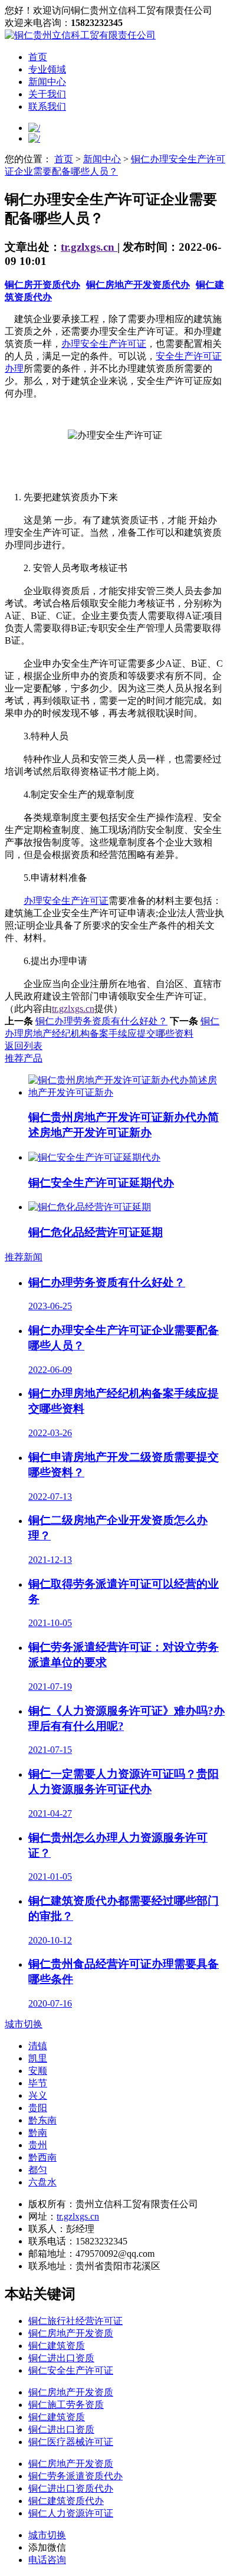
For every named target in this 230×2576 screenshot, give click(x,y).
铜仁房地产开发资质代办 (138, 285)
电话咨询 (47, 2560)
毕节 (38, 2083)
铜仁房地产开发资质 (71, 2333)
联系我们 (47, 106)
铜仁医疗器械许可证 (71, 2442)
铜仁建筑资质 (57, 2346)
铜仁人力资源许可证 (71, 2513)
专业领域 (47, 69)
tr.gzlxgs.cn (89, 247)
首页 (38, 57)
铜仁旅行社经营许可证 (75, 2321)
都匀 (38, 2170)
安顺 (38, 2071)
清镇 (38, 2046)
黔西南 (42, 2157)
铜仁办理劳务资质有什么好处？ (101, 1021)
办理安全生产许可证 (104, 344)
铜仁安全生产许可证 (71, 2370)
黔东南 (42, 2120)
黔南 (38, 2133)
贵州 (38, 2145)
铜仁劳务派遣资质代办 (75, 2476)
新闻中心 (47, 82)
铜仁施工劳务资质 (66, 2405)
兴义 (38, 2095)
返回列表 (24, 1046)
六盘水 (42, 2182)
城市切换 (24, 2024)
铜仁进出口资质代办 (71, 2488)
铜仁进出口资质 (61, 2358)
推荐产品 (24, 1058)
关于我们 (47, 94)
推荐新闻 (24, 1257)
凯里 (38, 2058)
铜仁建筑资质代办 (66, 2501)
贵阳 (38, 2108)
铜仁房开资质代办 (42, 285)
